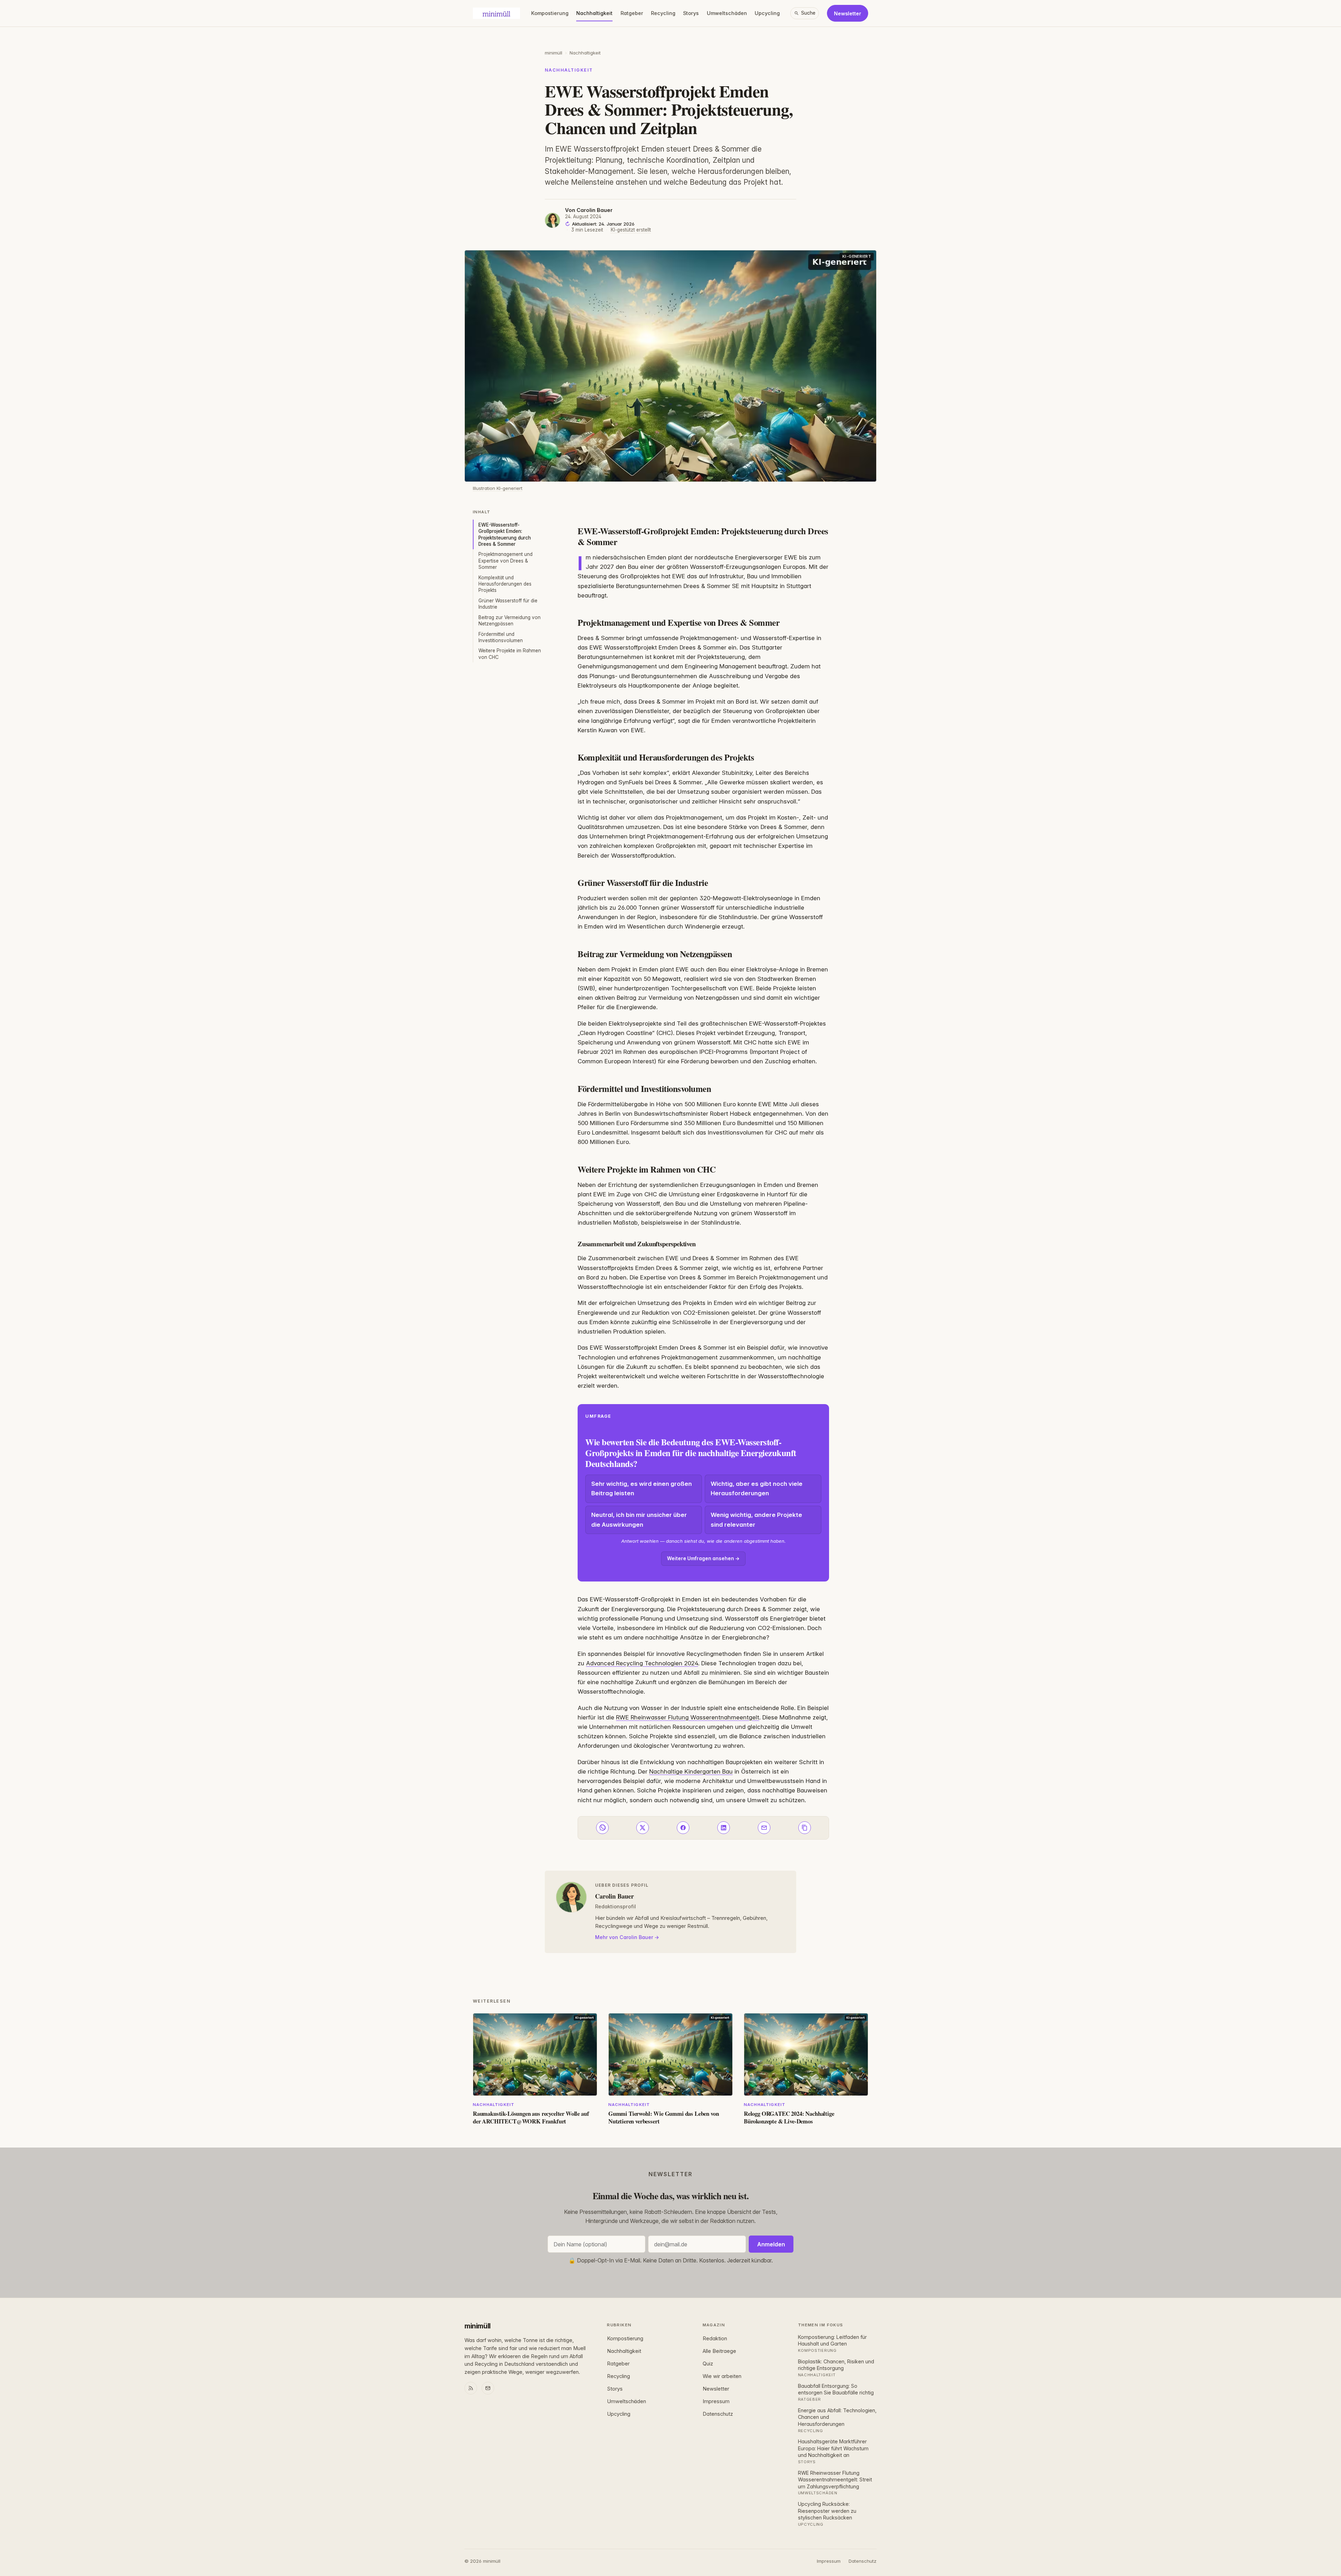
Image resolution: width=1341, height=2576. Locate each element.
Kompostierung (550, 13)
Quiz (708, 2364)
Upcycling (767, 13)
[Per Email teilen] (764, 1828)
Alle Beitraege (719, 2351)
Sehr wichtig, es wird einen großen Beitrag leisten (642, 1488)
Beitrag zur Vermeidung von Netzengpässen (510, 621)
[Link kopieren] (805, 1828)
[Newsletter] (488, 2388)
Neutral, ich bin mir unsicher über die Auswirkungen (639, 1520)
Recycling (663, 13)
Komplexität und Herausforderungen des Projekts (505, 584)
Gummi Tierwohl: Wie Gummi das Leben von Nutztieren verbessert (664, 2117)
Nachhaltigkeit (594, 13)
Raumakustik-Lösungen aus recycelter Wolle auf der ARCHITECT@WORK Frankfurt (531, 2117)
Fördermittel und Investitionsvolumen (501, 637)
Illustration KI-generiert (498, 488)
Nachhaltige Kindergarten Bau (691, 1771)
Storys (691, 13)
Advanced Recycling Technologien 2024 (642, 1663)
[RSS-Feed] (471, 2388)
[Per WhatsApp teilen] (602, 1828)
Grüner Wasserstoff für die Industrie (508, 604)
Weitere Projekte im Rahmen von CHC (510, 654)
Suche (808, 13)
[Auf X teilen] (643, 1828)
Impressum (716, 2401)
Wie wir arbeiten (722, 2376)
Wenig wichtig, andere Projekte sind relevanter (756, 1520)
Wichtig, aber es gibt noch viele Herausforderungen (757, 1488)
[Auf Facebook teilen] (683, 1828)
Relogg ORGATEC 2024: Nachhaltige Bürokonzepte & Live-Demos (789, 2117)
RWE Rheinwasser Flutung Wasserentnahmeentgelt (688, 1717)
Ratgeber (632, 13)
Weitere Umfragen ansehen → (703, 1558)
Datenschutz (718, 2414)
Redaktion (715, 2339)
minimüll (554, 53)
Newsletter (848, 13)
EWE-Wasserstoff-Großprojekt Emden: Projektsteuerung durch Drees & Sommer (505, 534)
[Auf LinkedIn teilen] (724, 1828)
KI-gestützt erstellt (631, 230)
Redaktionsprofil (615, 1906)
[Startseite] (496, 13)
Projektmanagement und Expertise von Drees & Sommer (505, 561)
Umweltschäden (727, 13)
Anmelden (771, 2244)
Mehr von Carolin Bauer (624, 1937)
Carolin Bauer (595, 210)
